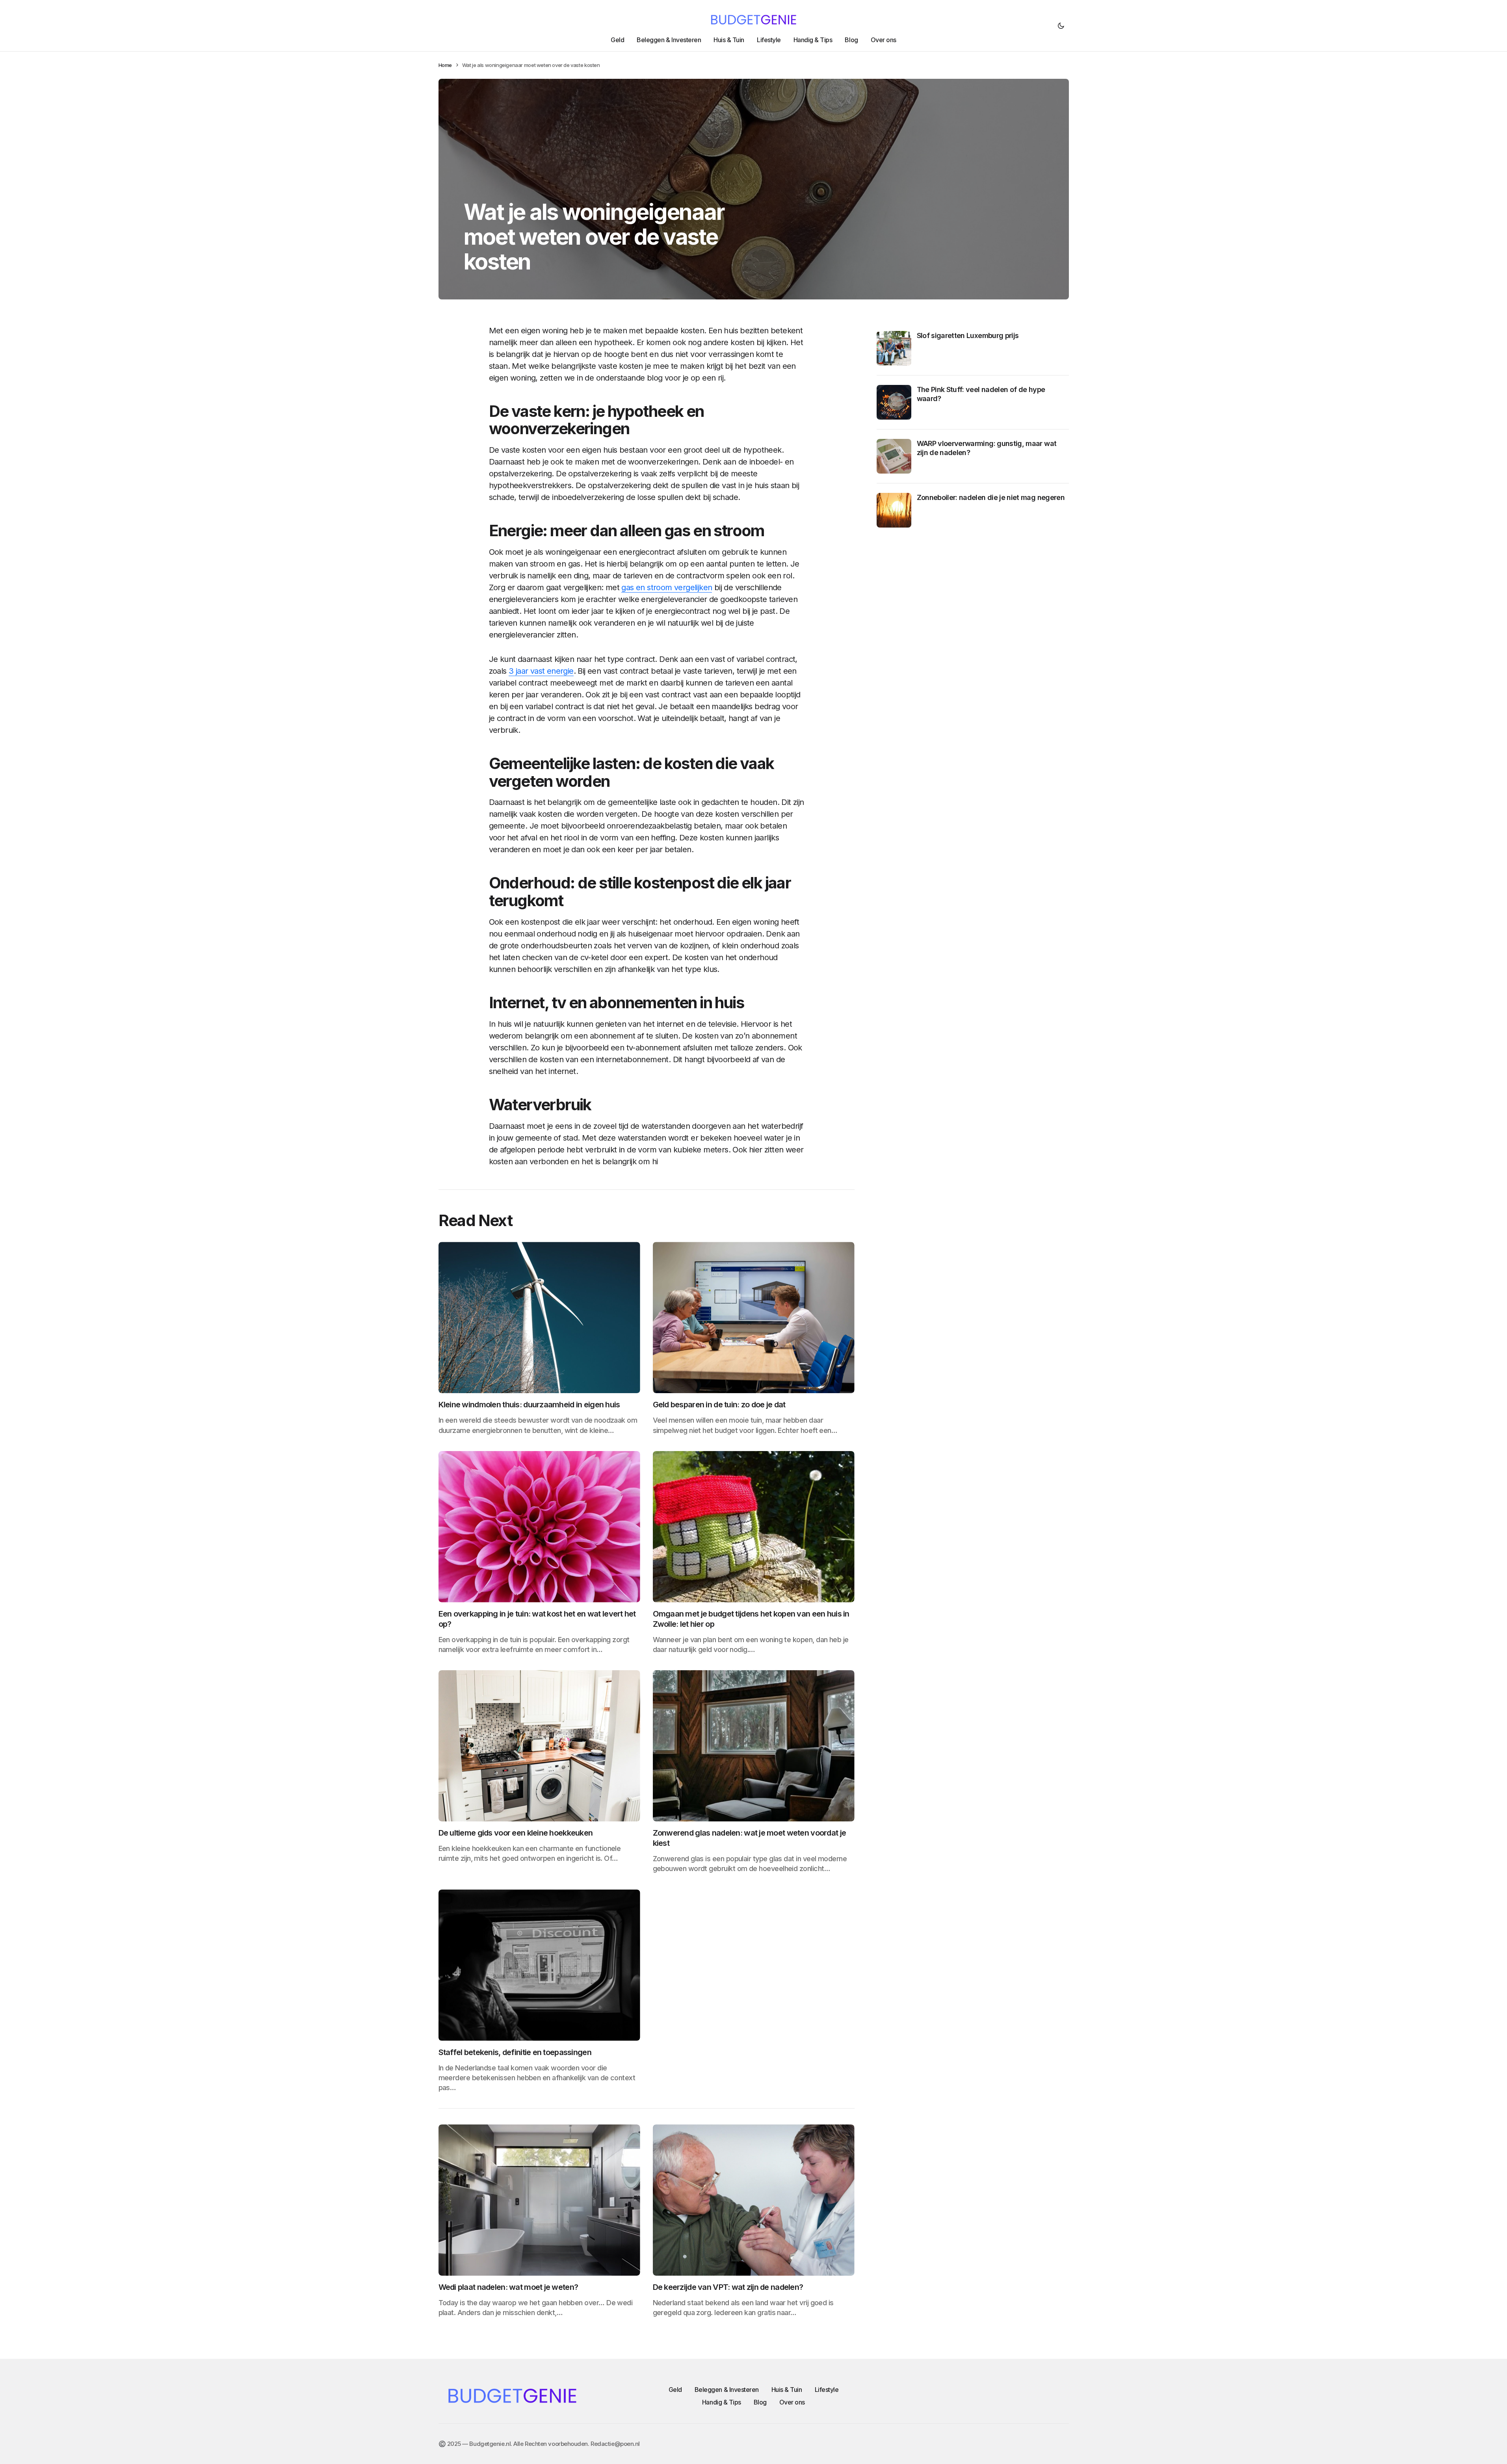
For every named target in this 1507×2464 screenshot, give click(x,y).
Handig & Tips (722, 2402)
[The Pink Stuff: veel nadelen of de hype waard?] (894, 402)
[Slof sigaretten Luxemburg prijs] (894, 348)
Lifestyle (827, 2390)
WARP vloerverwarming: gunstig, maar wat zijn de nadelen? (987, 448)
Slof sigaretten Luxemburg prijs (968, 335)
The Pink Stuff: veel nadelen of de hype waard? (981, 394)
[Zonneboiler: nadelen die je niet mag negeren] (894, 510)
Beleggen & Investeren (727, 2390)
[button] (1061, 26)
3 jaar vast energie (541, 671)
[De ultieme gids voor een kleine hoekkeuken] (539, 1746)
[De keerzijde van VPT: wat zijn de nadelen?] (754, 2200)
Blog (760, 2402)
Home (445, 65)
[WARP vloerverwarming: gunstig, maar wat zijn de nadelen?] (894, 456)
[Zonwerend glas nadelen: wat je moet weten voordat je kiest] (754, 1746)
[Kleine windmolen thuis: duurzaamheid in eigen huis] (539, 1317)
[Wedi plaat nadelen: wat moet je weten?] (539, 2200)
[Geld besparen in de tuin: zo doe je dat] (754, 1317)
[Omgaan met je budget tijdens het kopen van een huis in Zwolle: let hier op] (754, 1527)
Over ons (792, 2402)
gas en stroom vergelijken (667, 587)
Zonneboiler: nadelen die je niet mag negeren (991, 497)
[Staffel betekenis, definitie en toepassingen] (539, 1965)
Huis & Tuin (787, 2390)
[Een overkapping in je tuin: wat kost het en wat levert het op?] (539, 1527)
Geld (675, 2390)
